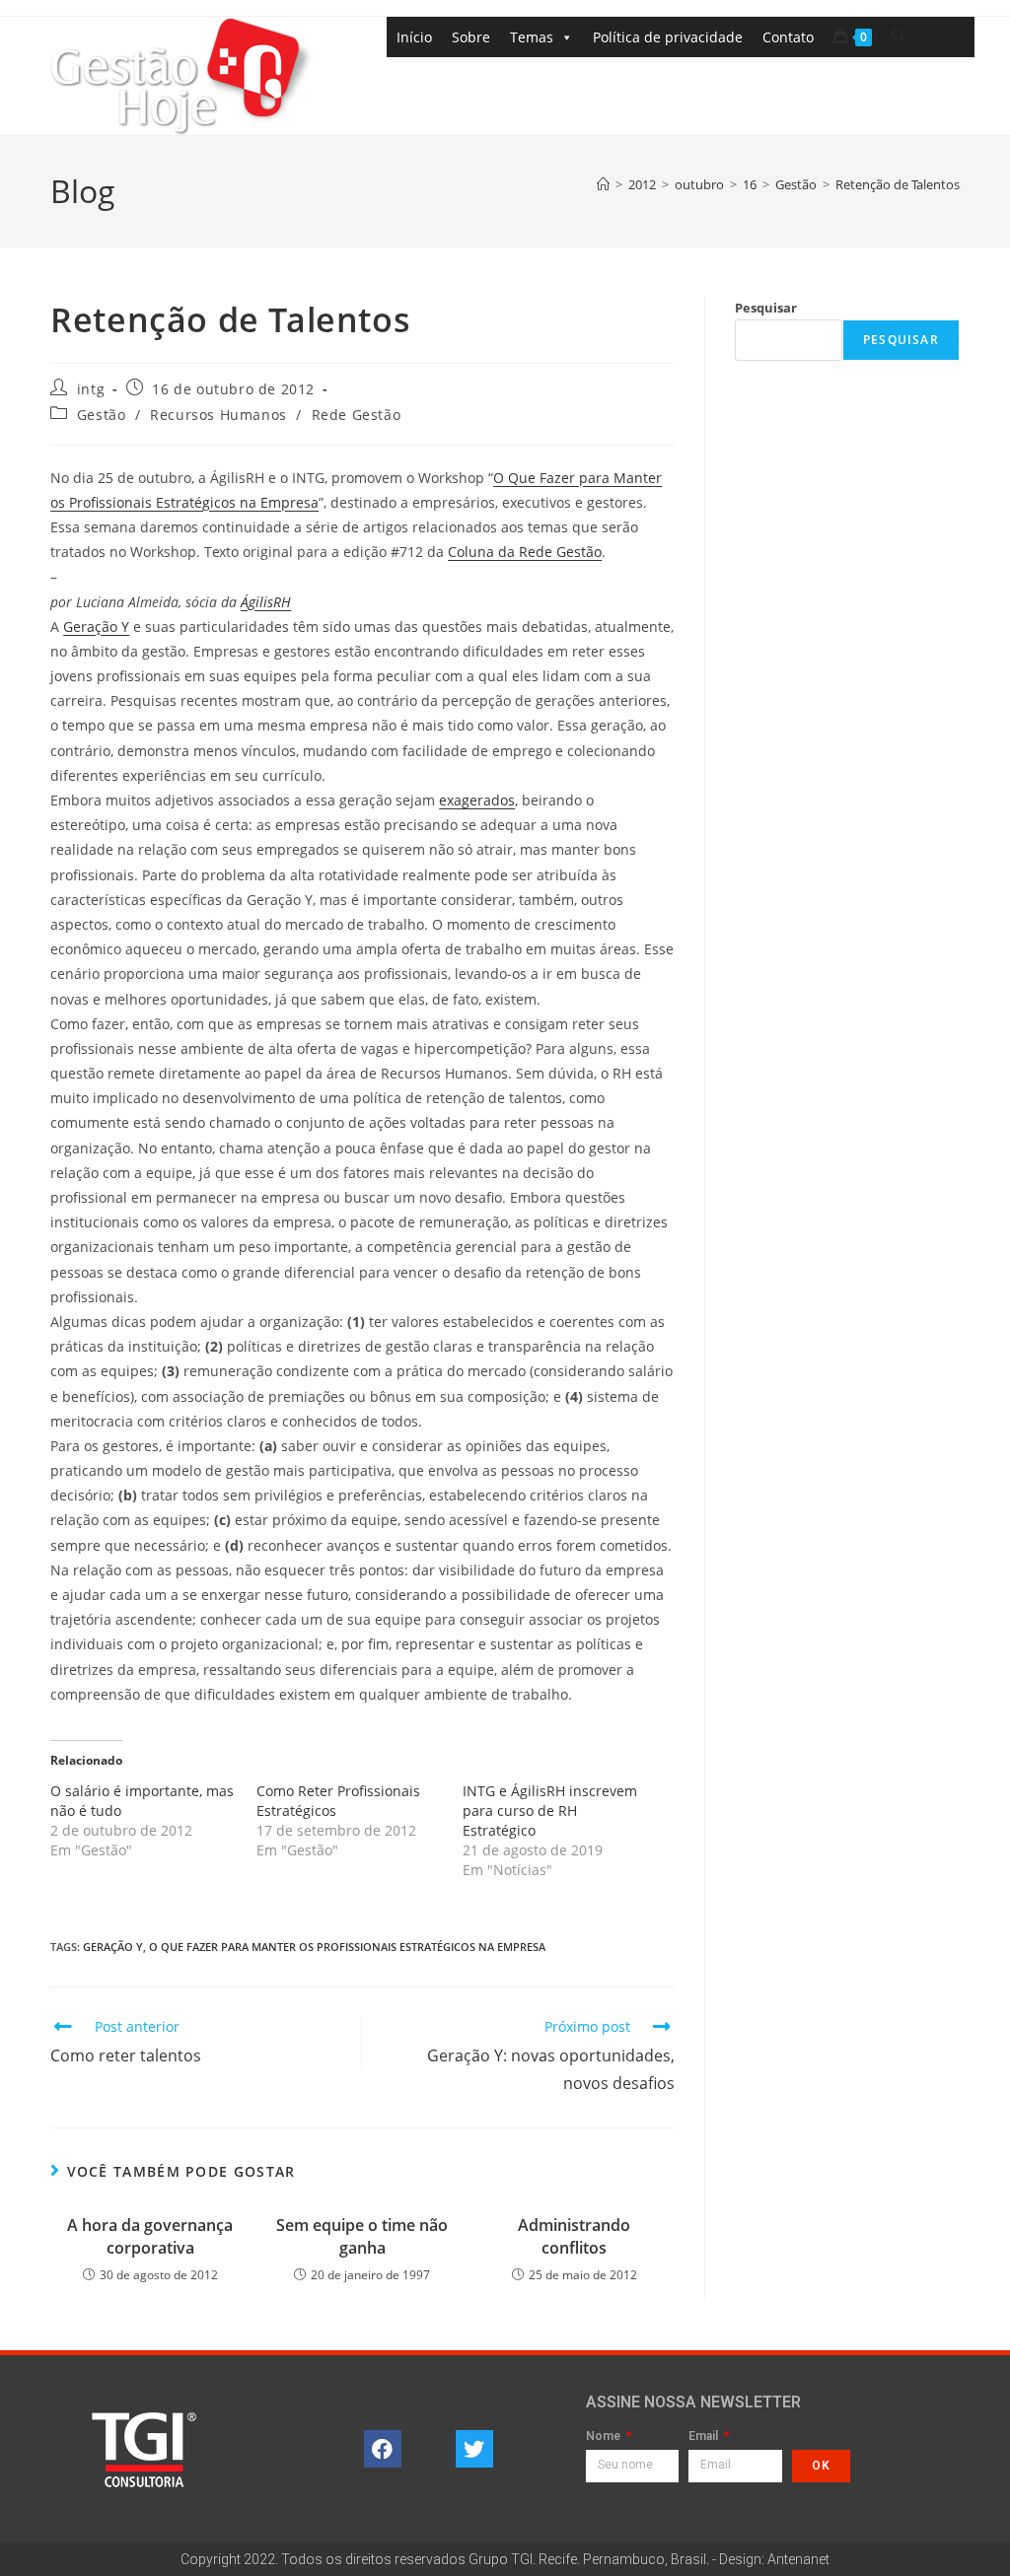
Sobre (471, 37)
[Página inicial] (603, 184)
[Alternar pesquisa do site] (899, 36)
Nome (605, 2437)
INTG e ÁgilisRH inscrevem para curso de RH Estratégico (550, 1810)
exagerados (477, 800)
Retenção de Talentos (898, 184)
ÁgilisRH (266, 602)
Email (705, 2437)
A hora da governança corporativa (150, 2236)
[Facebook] (383, 2449)
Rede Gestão (357, 415)
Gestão (102, 415)
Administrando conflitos (574, 2236)
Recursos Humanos (218, 415)
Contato (788, 37)
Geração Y (96, 627)
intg (91, 389)
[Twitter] (474, 2449)
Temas (532, 37)
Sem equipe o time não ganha (362, 2236)
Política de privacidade (668, 37)
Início (414, 37)
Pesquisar (766, 308)
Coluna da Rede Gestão (525, 552)
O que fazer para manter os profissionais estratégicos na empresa (347, 1947)
